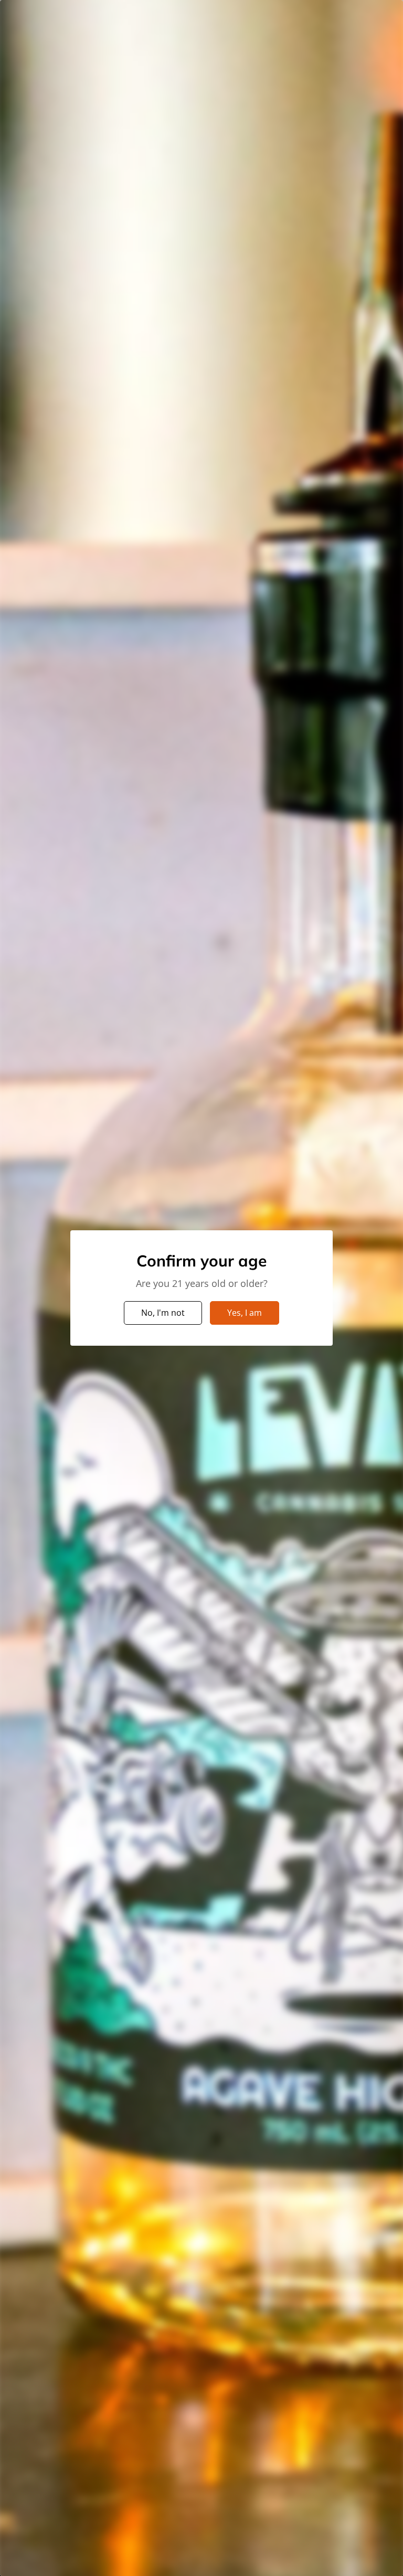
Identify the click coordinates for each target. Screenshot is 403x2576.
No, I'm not (163, 1313)
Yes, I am (245, 1313)
